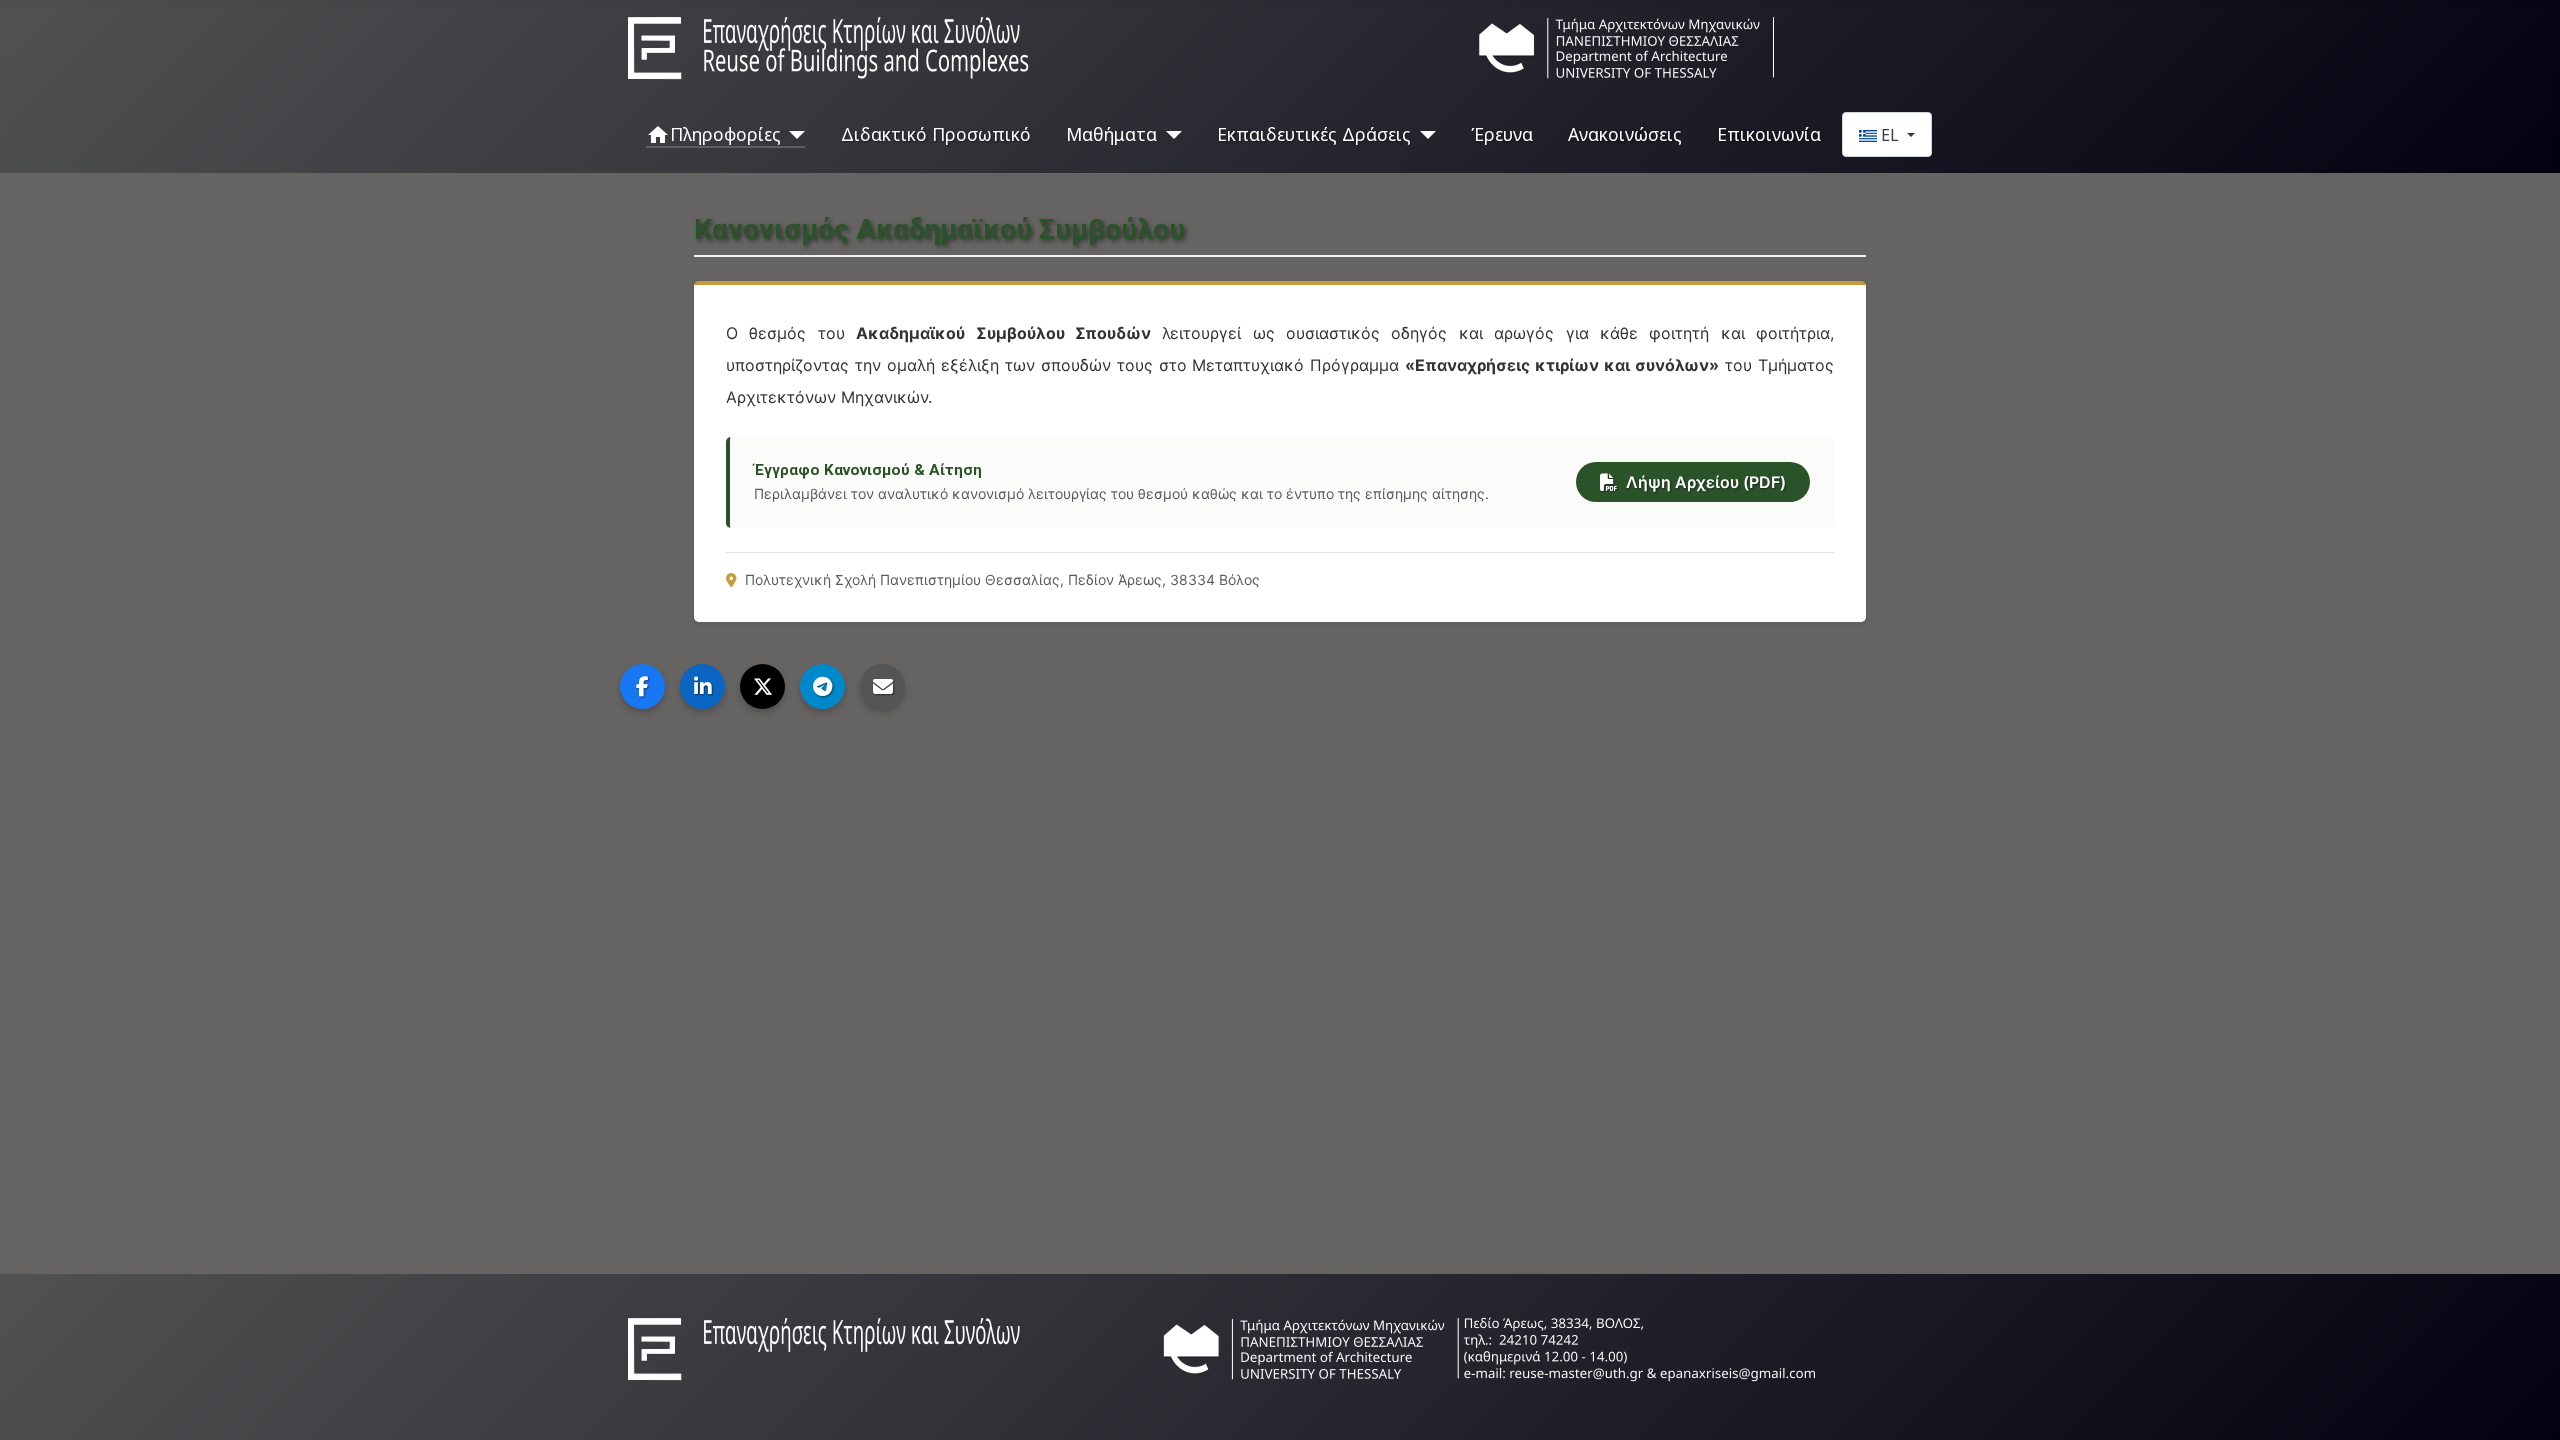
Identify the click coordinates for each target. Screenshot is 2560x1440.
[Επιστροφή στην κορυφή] (2525, 1403)
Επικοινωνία (1769, 134)
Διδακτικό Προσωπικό (936, 134)
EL (1890, 135)
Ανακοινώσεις (1625, 134)
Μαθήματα (1111, 134)
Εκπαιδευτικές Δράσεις (1314, 134)
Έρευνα (1502, 134)
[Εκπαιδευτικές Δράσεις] (1423, 134)
